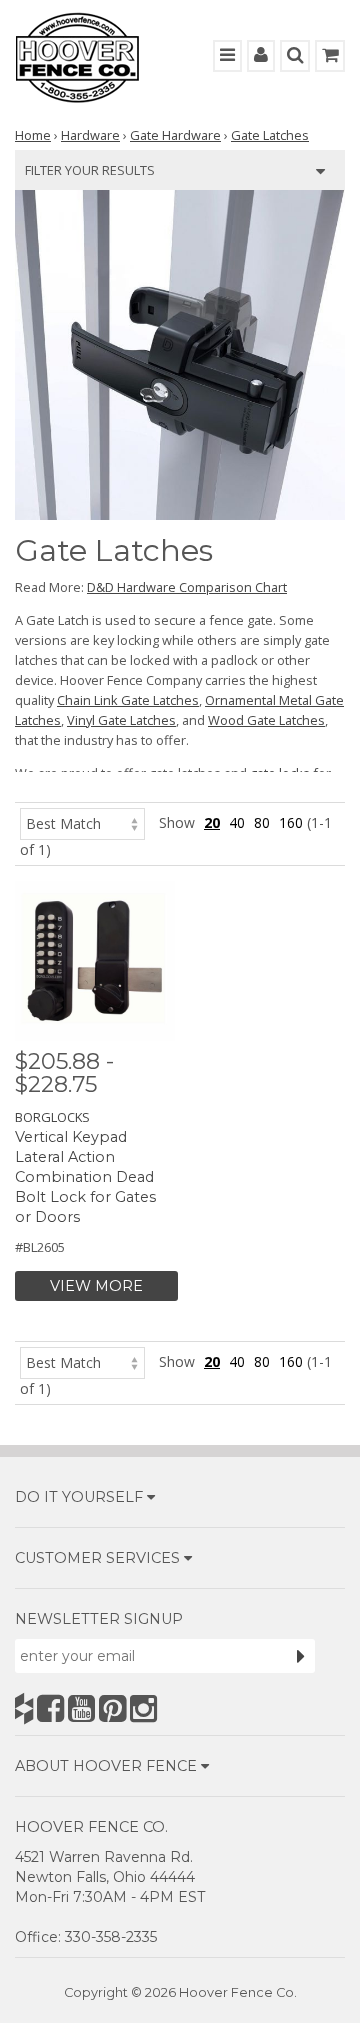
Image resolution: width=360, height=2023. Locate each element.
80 (262, 822)
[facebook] (50, 1708)
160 (291, 822)
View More (96, 1286)
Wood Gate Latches (266, 720)
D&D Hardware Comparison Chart (187, 587)
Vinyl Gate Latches (121, 720)
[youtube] (81, 1708)
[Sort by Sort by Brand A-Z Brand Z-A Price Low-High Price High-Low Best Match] (82, 822)
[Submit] (301, 1656)
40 (237, 822)
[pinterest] (112, 1708)
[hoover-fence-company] (24, 1708)
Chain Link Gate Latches (128, 700)
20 (212, 822)
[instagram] (143, 1708)
